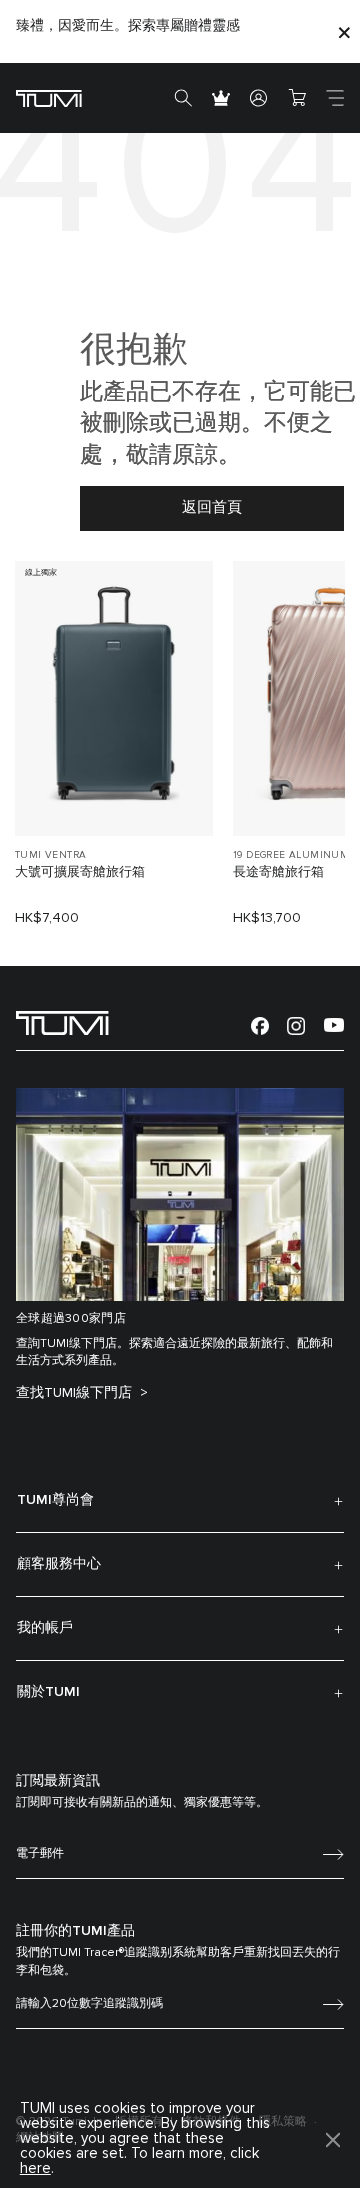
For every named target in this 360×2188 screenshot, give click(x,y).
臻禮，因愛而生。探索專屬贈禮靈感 (128, 26)
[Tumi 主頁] (49, 97)
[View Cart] (297, 98)
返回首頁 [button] (212, 507)
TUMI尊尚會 (55, 1500)
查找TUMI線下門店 (76, 1393)
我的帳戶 (45, 1628)
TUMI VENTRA (50, 855)
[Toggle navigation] (335, 98)
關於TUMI (48, 1692)
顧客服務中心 (59, 1564)
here (35, 2168)
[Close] (344, 31)
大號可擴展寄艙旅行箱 (80, 872)
